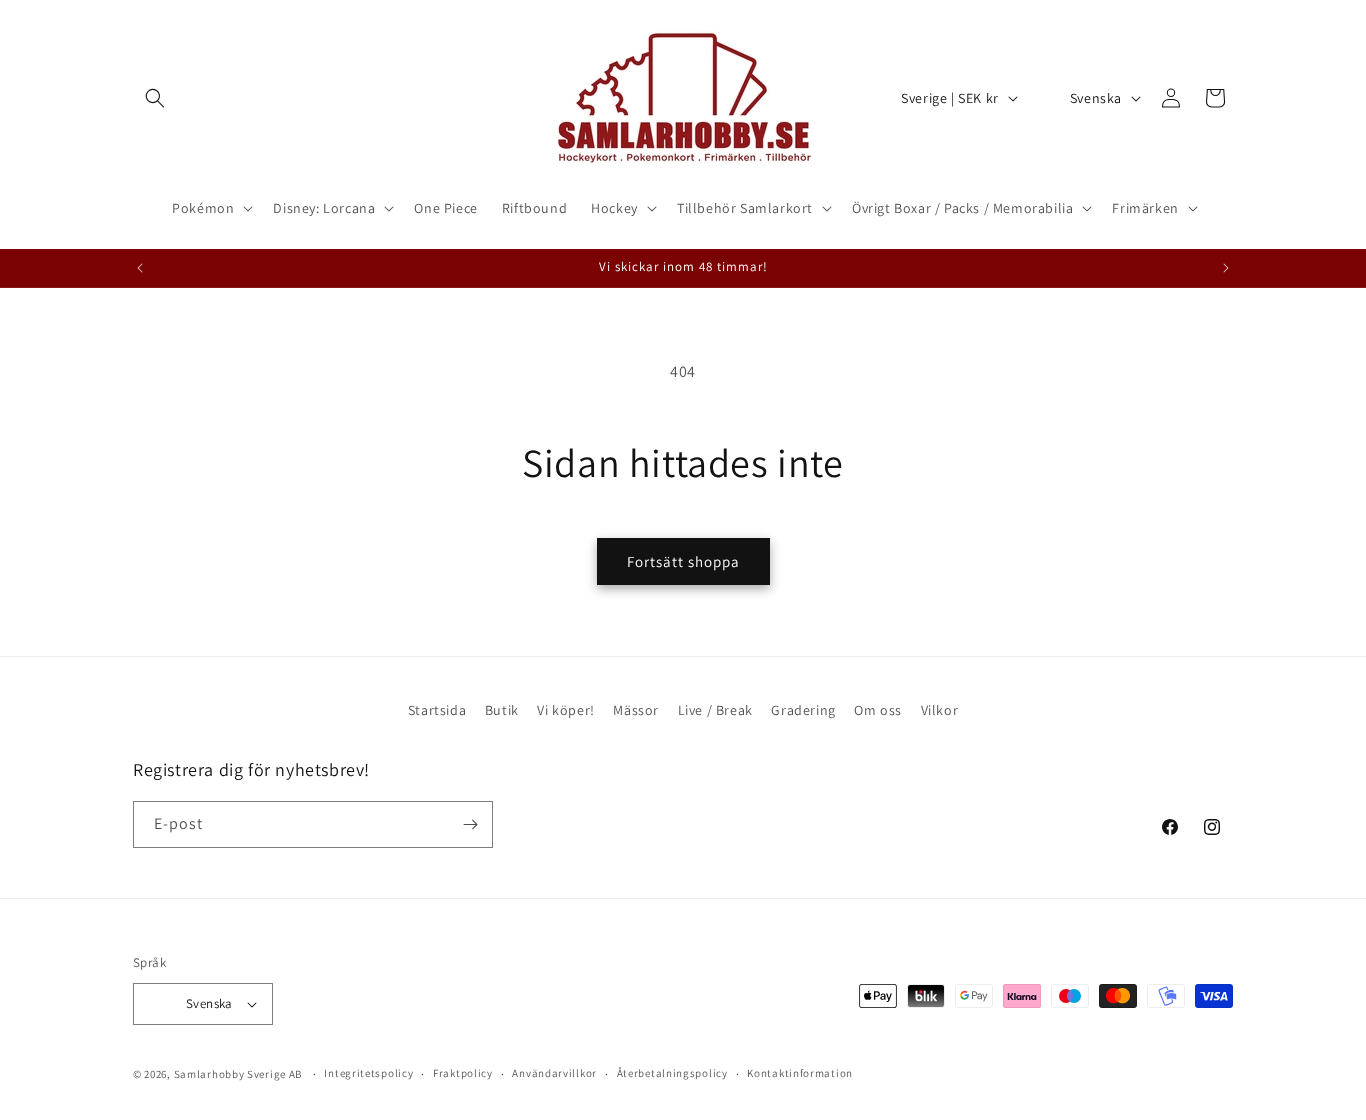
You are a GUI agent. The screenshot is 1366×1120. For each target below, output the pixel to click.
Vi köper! (565, 710)
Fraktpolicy (463, 1073)
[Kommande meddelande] (1226, 268)
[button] (155, 98)
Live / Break (715, 710)
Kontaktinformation (800, 1073)
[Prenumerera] (470, 824)
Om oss (878, 710)
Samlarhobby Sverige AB (238, 1074)
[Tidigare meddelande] (140, 268)
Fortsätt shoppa (683, 561)
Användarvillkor (554, 1073)
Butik (502, 710)
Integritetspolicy (368, 1073)
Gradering (803, 710)
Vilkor (940, 710)
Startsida (437, 710)
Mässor (636, 710)
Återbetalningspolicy (672, 1073)
